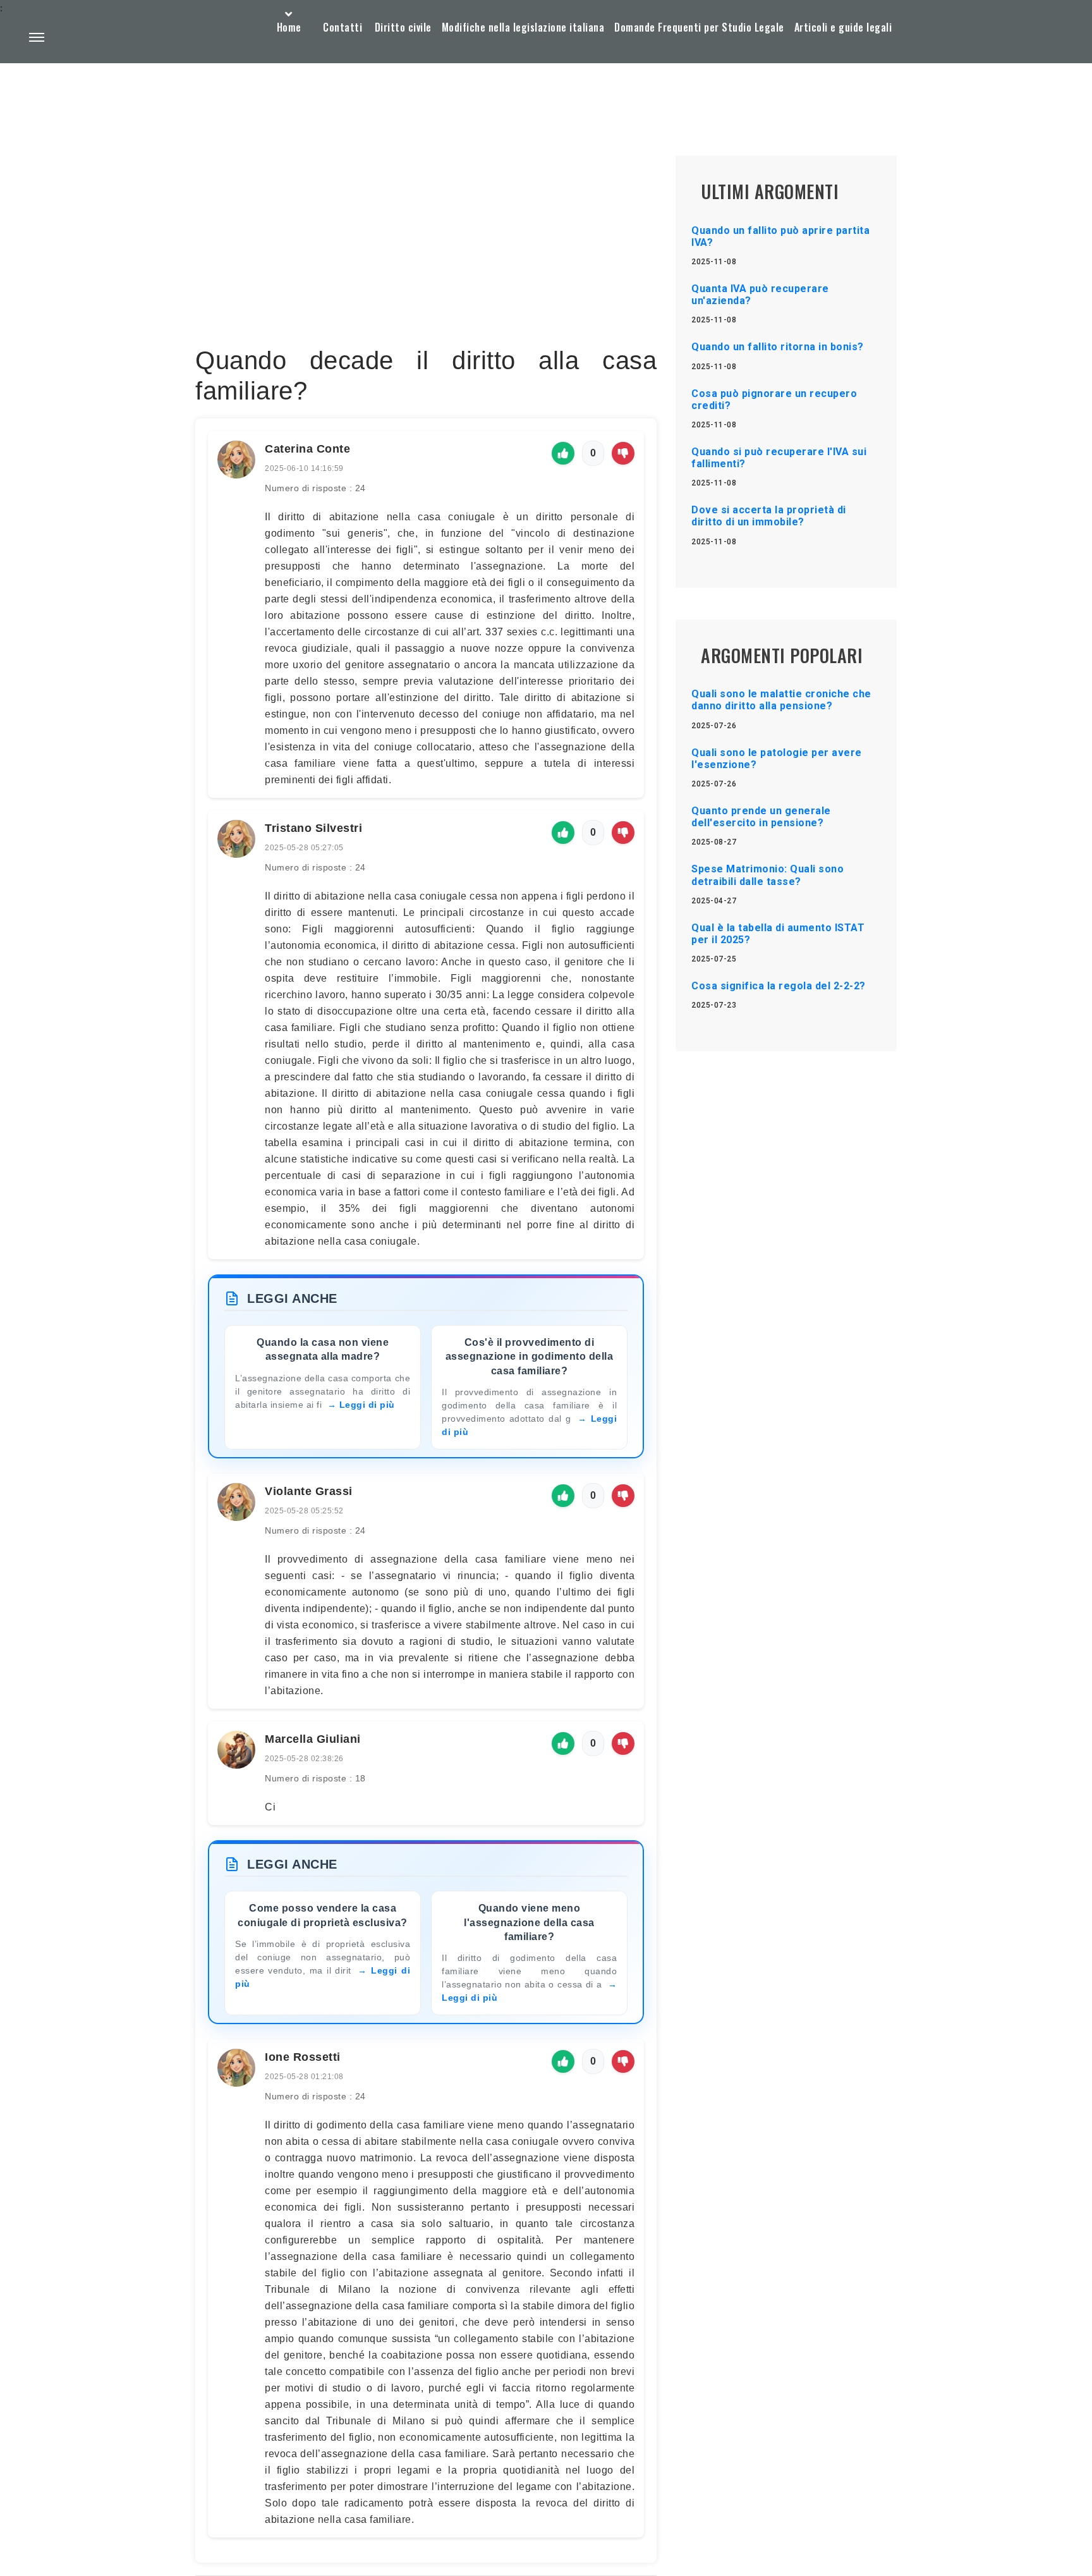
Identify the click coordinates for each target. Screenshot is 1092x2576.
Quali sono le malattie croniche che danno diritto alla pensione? (781, 700)
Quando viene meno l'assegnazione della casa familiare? (529, 1922)
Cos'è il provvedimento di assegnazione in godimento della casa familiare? (530, 1357)
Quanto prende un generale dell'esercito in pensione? (761, 817)
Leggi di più (367, 1405)
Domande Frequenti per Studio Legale (699, 27)
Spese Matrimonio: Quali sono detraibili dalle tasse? (767, 875)
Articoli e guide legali (843, 27)
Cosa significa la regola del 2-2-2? (779, 986)
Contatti (343, 27)
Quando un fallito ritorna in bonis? (778, 347)
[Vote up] (563, 453)
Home (289, 27)
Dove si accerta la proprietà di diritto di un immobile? (769, 516)
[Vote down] (623, 453)
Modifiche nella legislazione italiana (523, 27)
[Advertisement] (426, 250)
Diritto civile (403, 27)
